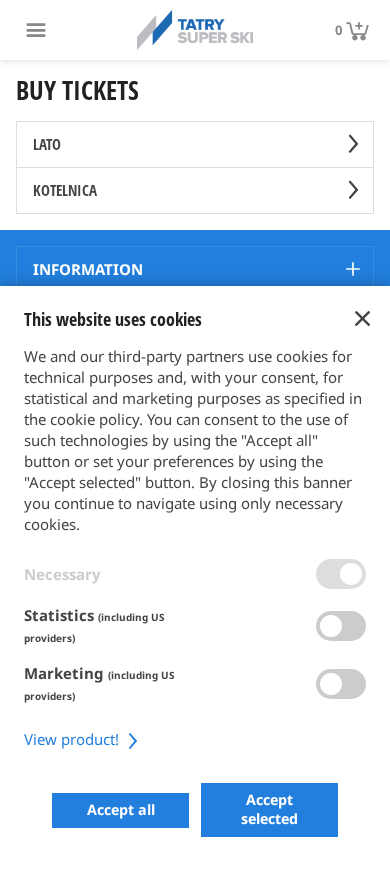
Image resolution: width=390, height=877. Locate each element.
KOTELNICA (65, 190)
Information (88, 269)
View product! (73, 739)
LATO (47, 144)
